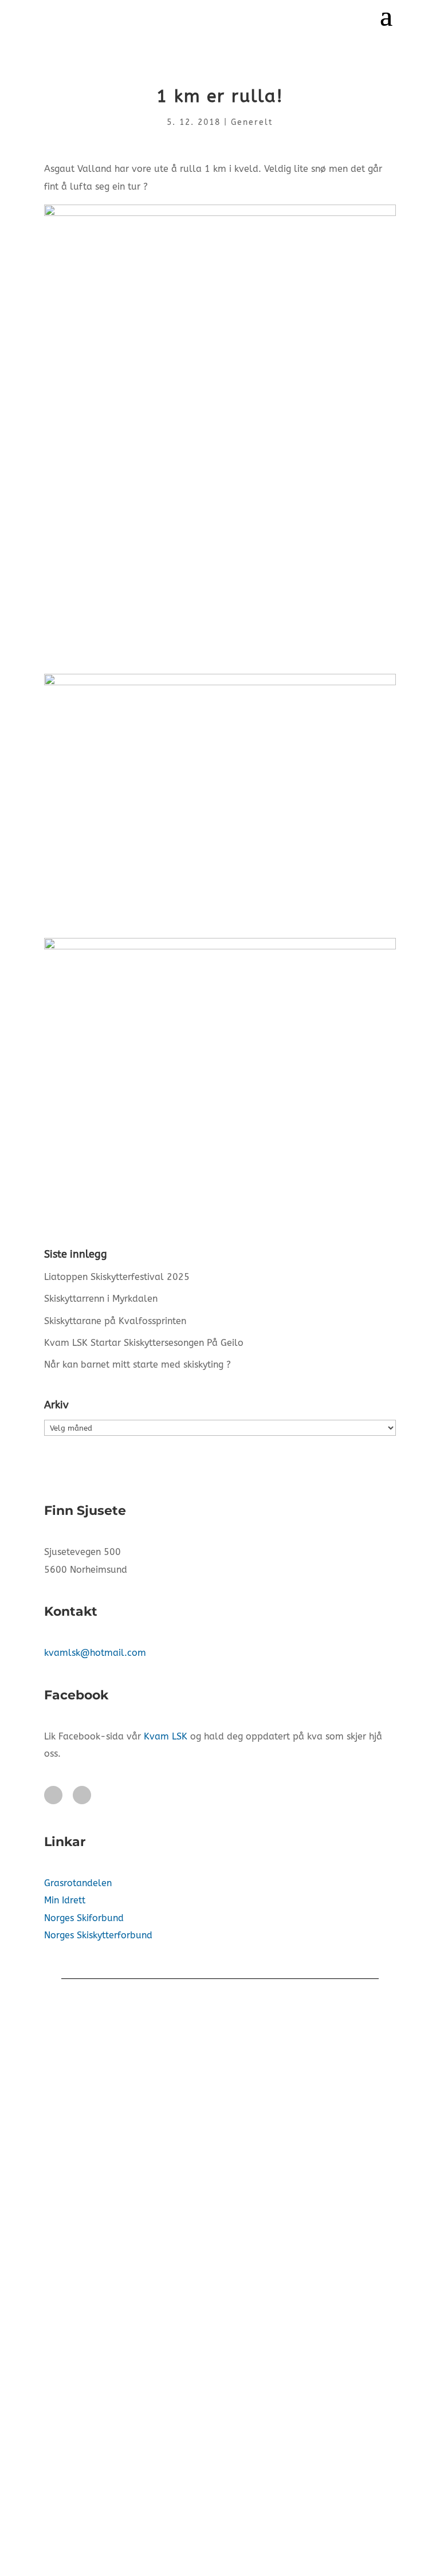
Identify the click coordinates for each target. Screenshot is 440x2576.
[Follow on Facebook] (53, 1795)
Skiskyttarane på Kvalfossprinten (115, 1321)
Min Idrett (65, 1900)
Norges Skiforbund (84, 1918)
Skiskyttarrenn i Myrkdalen (101, 1299)
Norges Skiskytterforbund (98, 1935)
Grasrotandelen (78, 1883)
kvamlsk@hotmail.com (95, 1653)
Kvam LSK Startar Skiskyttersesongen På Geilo (144, 1343)
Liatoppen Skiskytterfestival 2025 (117, 1277)
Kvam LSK (166, 1736)
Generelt (252, 122)
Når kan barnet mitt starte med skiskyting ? (137, 1364)
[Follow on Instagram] (82, 1795)
